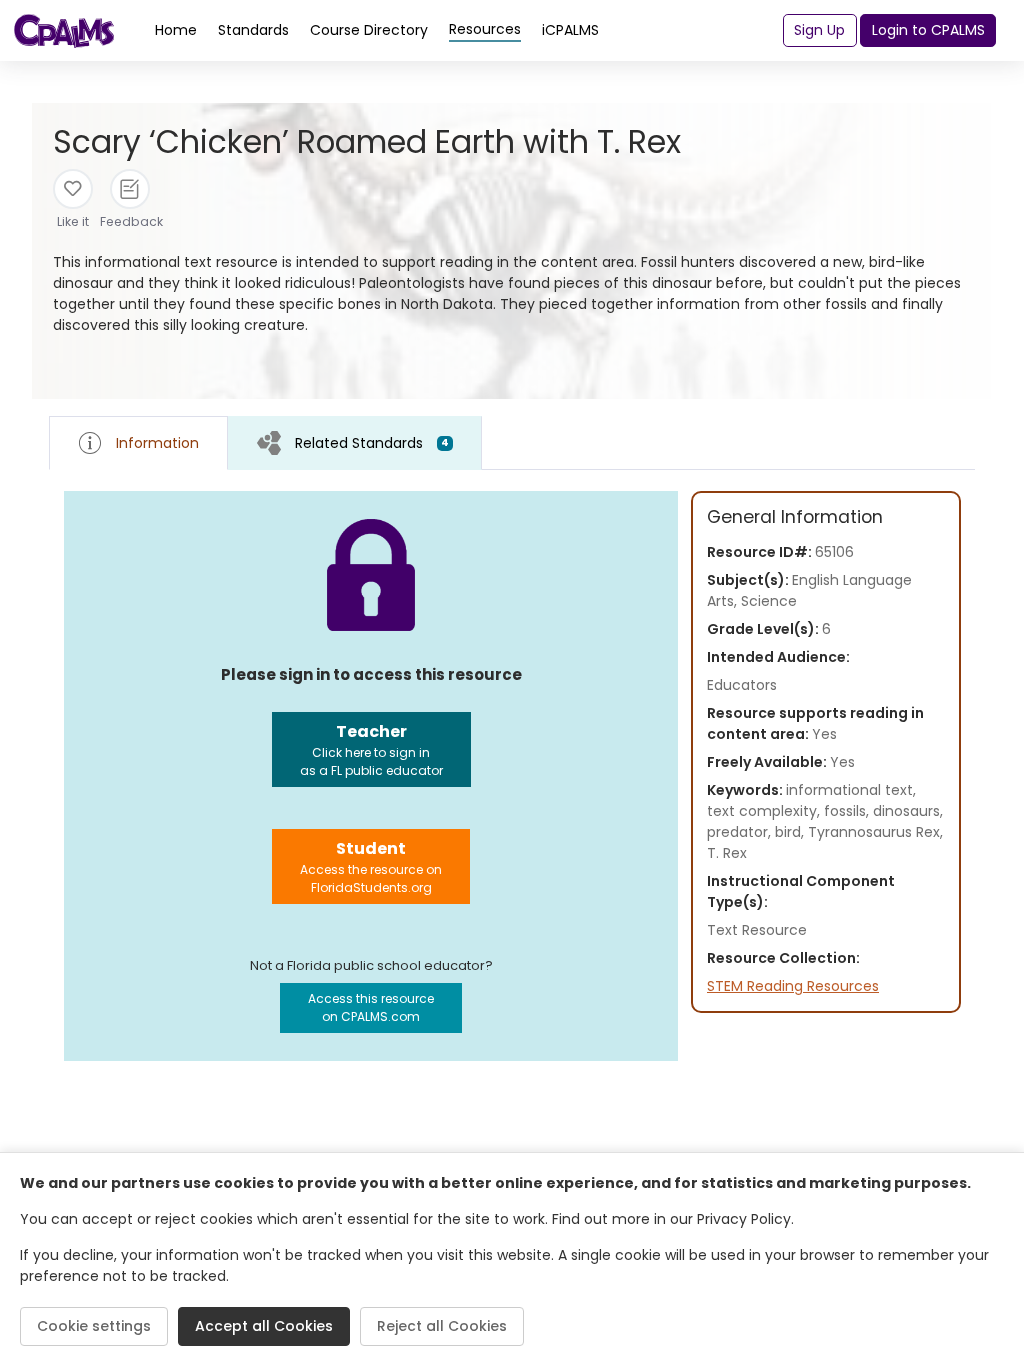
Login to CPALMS (928, 30)
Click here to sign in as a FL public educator (371, 749)
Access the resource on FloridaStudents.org (371, 866)
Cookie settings (94, 1326)
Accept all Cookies (264, 1326)
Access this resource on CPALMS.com (371, 1007)
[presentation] (355, 442)
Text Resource (757, 930)
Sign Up (819, 30)
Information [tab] (157, 443)
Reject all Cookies (442, 1326)
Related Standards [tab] (372, 443)
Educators (742, 685)
